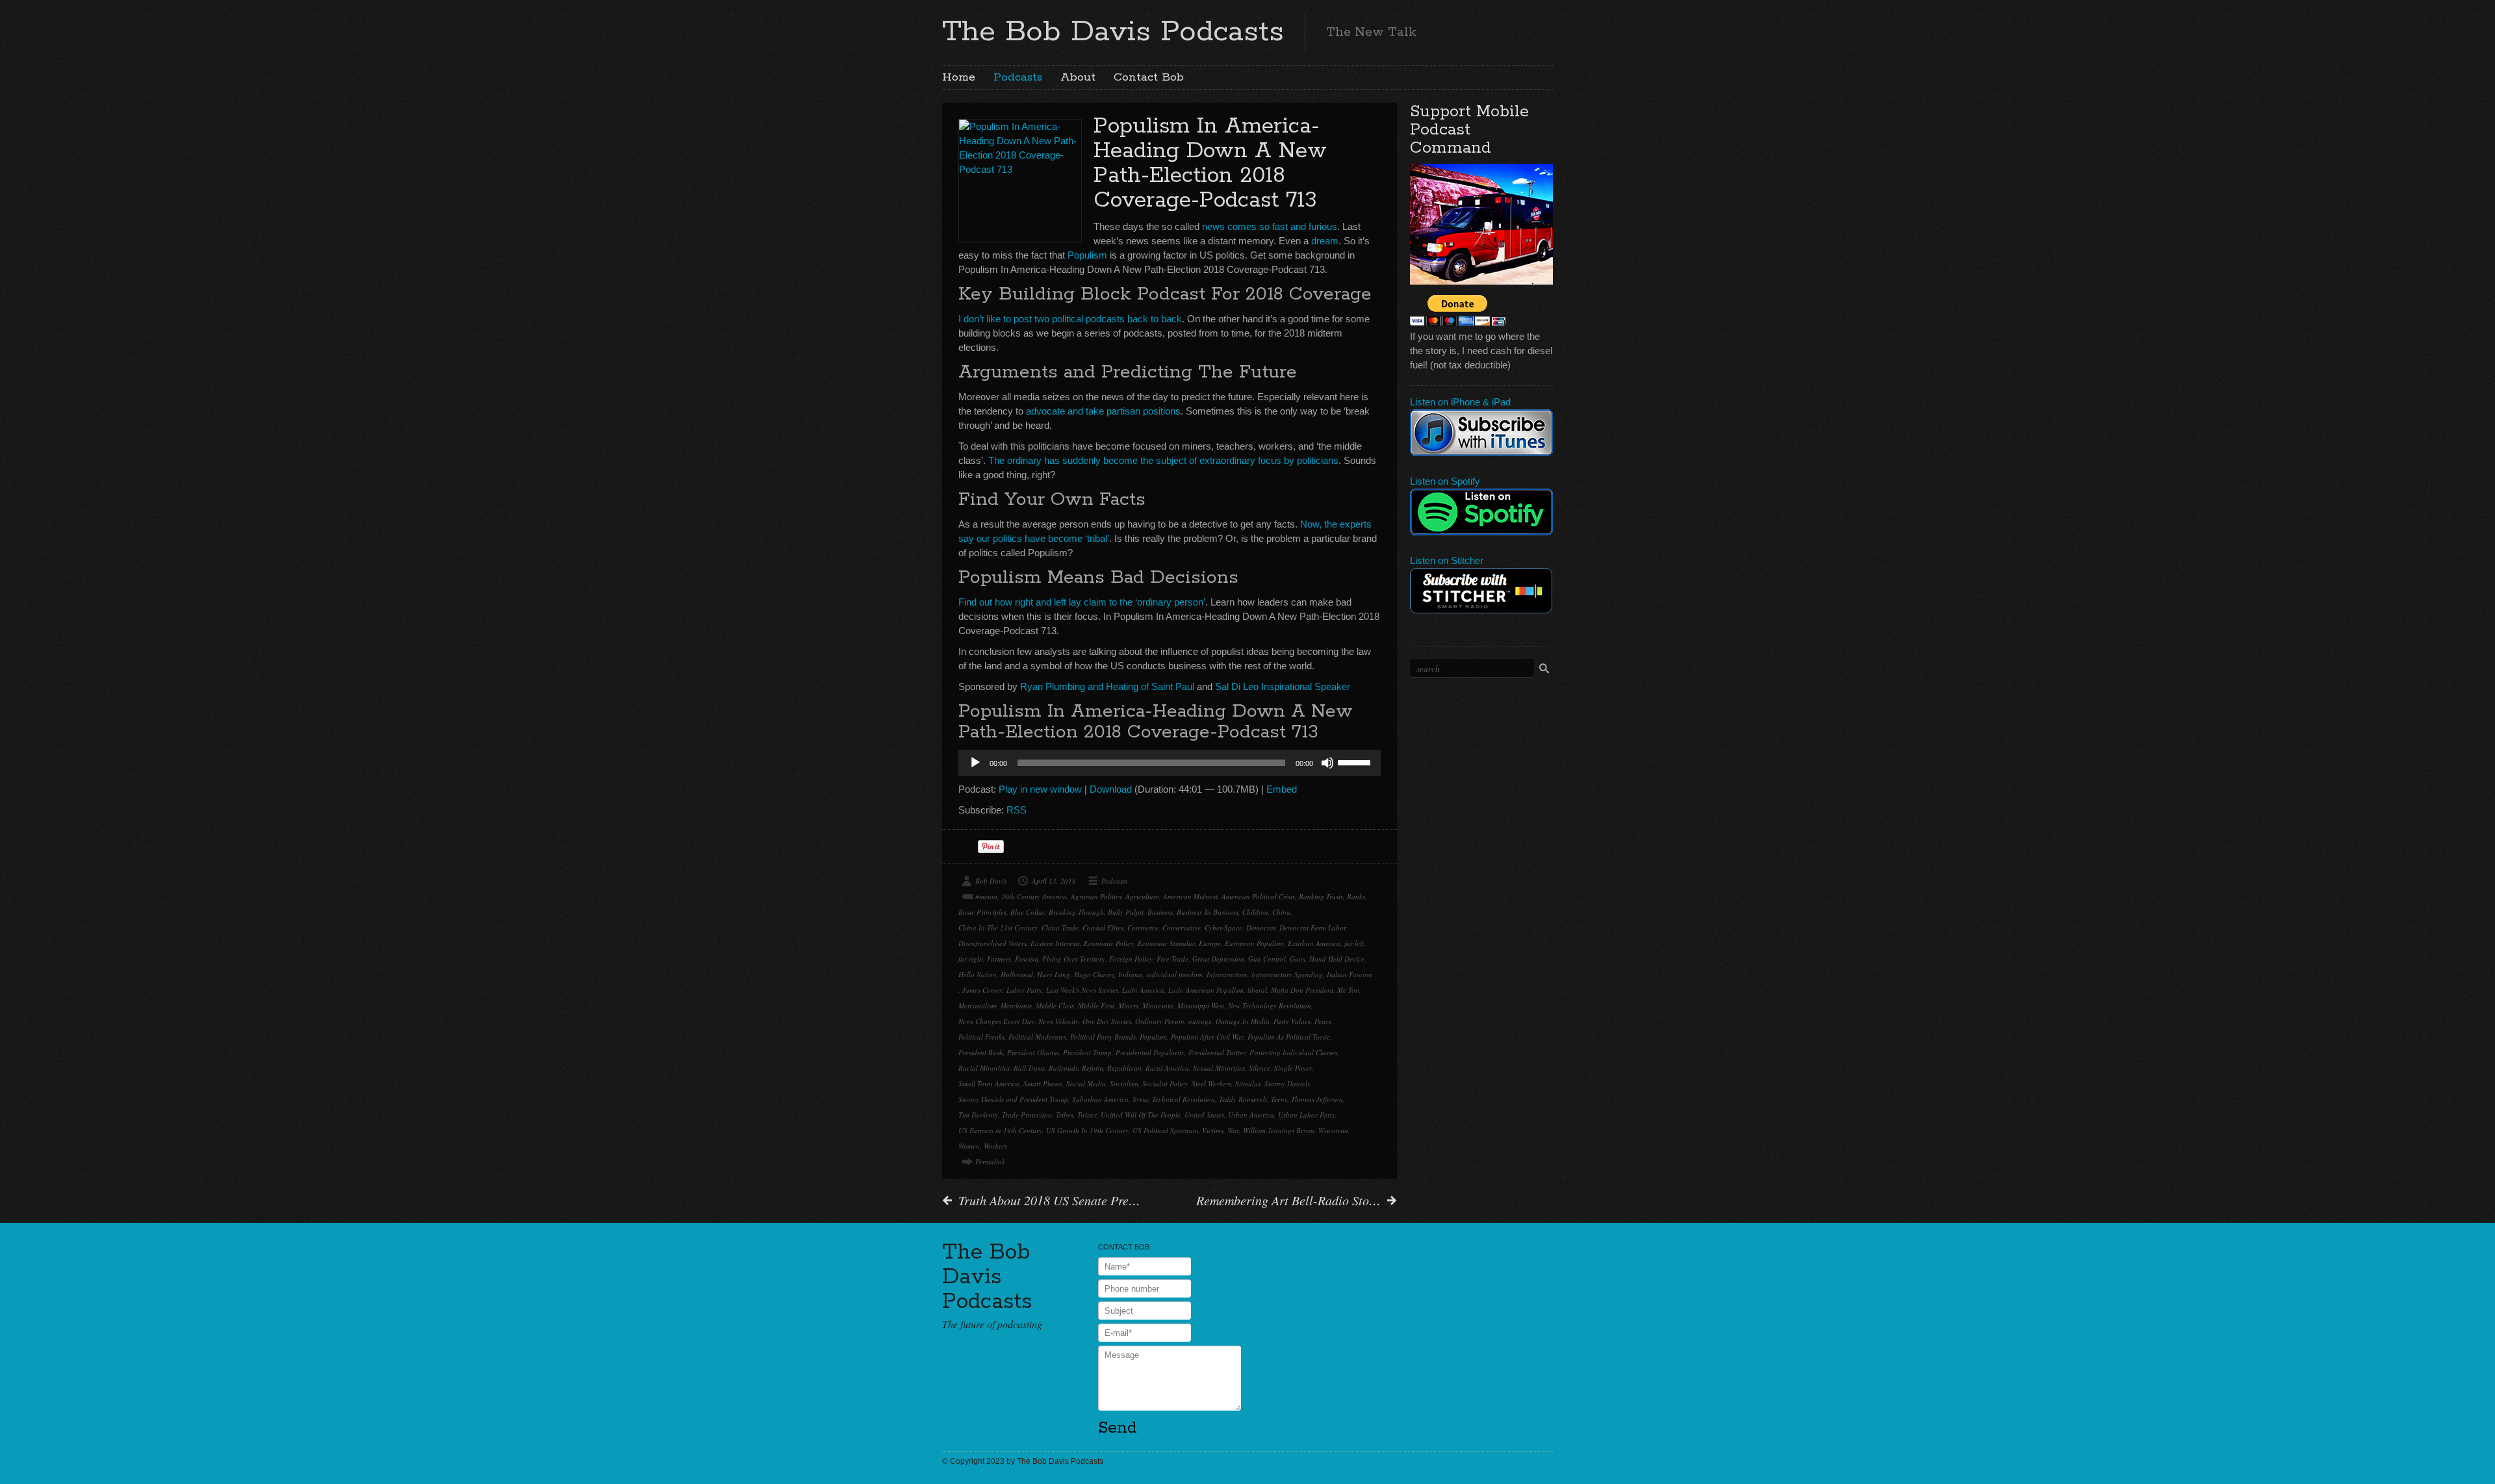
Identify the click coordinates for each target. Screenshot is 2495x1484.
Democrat (1261, 928)
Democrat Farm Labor (1313, 928)
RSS (1017, 810)
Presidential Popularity (1150, 1052)
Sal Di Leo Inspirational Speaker (1283, 686)
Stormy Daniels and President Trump (1013, 1099)
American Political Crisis (1258, 896)
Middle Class (1055, 1005)
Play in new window (1040, 789)
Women (969, 1146)
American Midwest (1190, 896)
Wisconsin (1333, 1130)
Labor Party (1024, 990)
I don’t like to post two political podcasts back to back (1070, 319)
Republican (1124, 1068)
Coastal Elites (1103, 928)
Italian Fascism (1350, 974)
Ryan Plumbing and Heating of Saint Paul (1107, 686)
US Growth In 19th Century (1087, 1130)
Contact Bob (1149, 77)
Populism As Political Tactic (1289, 1037)
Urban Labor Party (1307, 1115)
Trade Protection (1027, 1115)
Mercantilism (978, 1005)
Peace (1323, 1021)
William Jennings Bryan (1279, 1130)
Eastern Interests (1055, 943)
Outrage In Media (1243, 1021)
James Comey (982, 990)
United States (1204, 1115)
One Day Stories (1107, 1021)
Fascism (1027, 959)
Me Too (1348, 990)
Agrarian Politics (1096, 896)
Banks (1356, 896)
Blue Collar (1028, 912)
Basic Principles (982, 912)
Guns (1298, 959)
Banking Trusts (1321, 896)
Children (1255, 912)
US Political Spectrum (1165, 1130)
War (1233, 1130)
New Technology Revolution (1270, 1005)
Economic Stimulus (1166, 943)
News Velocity (1058, 1021)
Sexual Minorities (1219, 1068)
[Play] (975, 763)
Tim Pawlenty (978, 1115)
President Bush (981, 1052)
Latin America (1143, 990)
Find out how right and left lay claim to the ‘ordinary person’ (1082, 602)
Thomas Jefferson (1317, 1099)
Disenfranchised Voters (992, 943)
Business (1160, 912)
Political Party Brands (1103, 1037)
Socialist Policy (1165, 1083)
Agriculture (1142, 896)
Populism (1087, 255)
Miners (1128, 1005)
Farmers (999, 959)
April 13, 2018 (1054, 881)
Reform (1093, 1068)
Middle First (1096, 1005)
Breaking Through (1076, 912)
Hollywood (1017, 974)
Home (959, 77)
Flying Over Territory (1074, 959)
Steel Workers (1211, 1083)
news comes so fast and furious (1270, 226)
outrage (1200, 1021)
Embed (1282, 789)
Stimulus (1248, 1083)
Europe (1210, 943)
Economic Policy (1109, 943)
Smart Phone (1043, 1083)
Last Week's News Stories (1082, 990)
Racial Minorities (984, 1068)
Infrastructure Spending (1287, 974)
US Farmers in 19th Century (1000, 1130)
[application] (1170, 763)
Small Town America (989, 1083)
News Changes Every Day (996, 1021)
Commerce (1143, 928)
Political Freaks (981, 1037)
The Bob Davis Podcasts (1113, 32)
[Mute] (1327, 763)
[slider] (1356, 761)
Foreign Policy (1131, 959)
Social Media (1086, 1083)
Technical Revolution (1184, 1099)
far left (1354, 943)
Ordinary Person (1160, 1021)
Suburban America (1100, 1099)
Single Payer (1293, 1068)
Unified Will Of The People (1141, 1115)
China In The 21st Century (998, 928)
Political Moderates (1037, 1037)
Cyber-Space (1223, 928)
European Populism (1254, 943)
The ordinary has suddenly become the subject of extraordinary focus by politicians (1163, 460)
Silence (1260, 1068)
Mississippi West (1201, 1005)
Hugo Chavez (1094, 974)
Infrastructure (1227, 974)
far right (971, 959)
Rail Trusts (1029, 1068)
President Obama (1033, 1052)
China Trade (1060, 928)
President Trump (1087, 1052)
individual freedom (1174, 974)
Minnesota (1158, 1005)
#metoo (986, 896)
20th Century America (1034, 896)
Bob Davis (991, 881)
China (1281, 912)
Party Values (1292, 1021)
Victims (1213, 1130)
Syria (1140, 1099)
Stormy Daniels (1287, 1083)
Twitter (1087, 1115)
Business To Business (1208, 912)
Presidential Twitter (1217, 1052)
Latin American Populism (1206, 990)
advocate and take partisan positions (1103, 411)
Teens (1279, 1099)
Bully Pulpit (1126, 912)
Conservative (1182, 928)
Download (1111, 789)
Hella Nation (978, 974)
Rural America (1167, 1068)
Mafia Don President (1302, 990)
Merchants (1016, 1005)
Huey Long (1054, 974)
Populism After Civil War (1207, 1037)
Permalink (990, 1161)
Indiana (1130, 974)
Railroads (1063, 1068)
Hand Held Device (1337, 959)
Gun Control (1267, 959)
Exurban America (1314, 943)
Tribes (1065, 1115)
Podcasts (1018, 77)
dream (1325, 241)
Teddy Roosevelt (1243, 1099)
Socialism (1124, 1083)
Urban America (1251, 1115)
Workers (995, 1146)
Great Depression (1218, 959)
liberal (1257, 990)
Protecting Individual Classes (1293, 1052)
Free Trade (1172, 959)
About (1078, 77)
